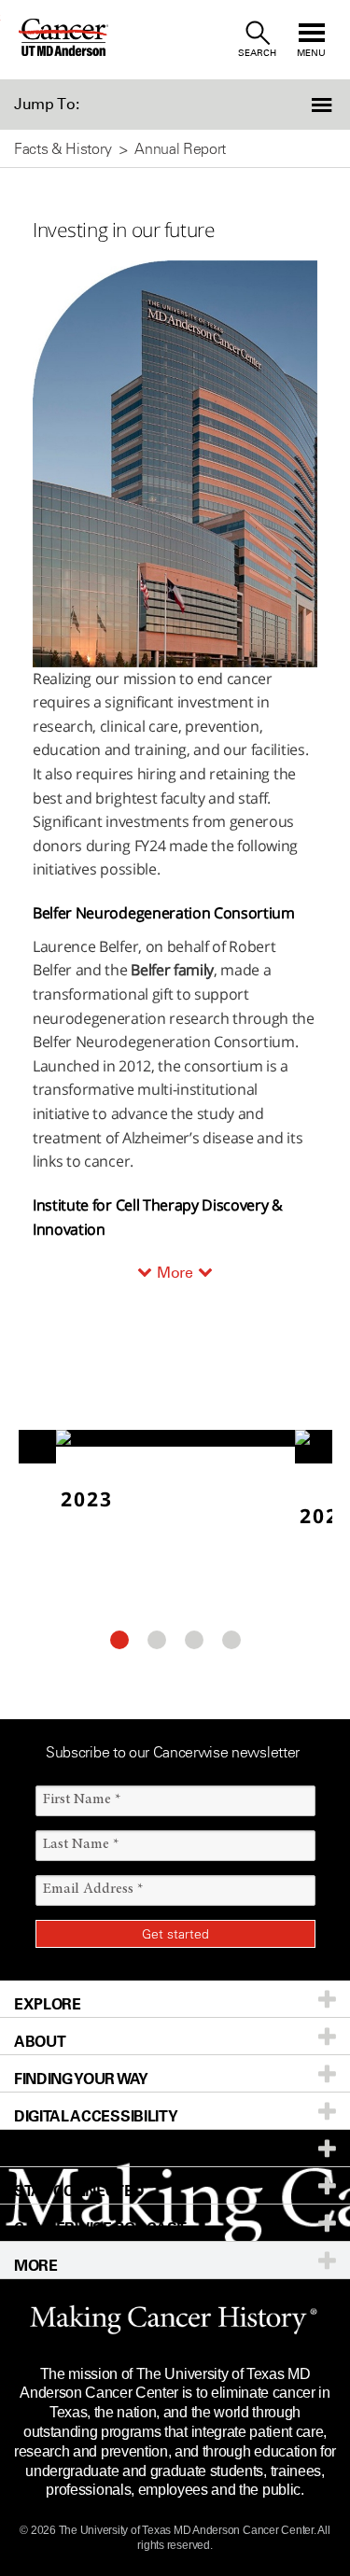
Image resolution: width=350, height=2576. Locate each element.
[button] (324, 105)
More (175, 1273)
